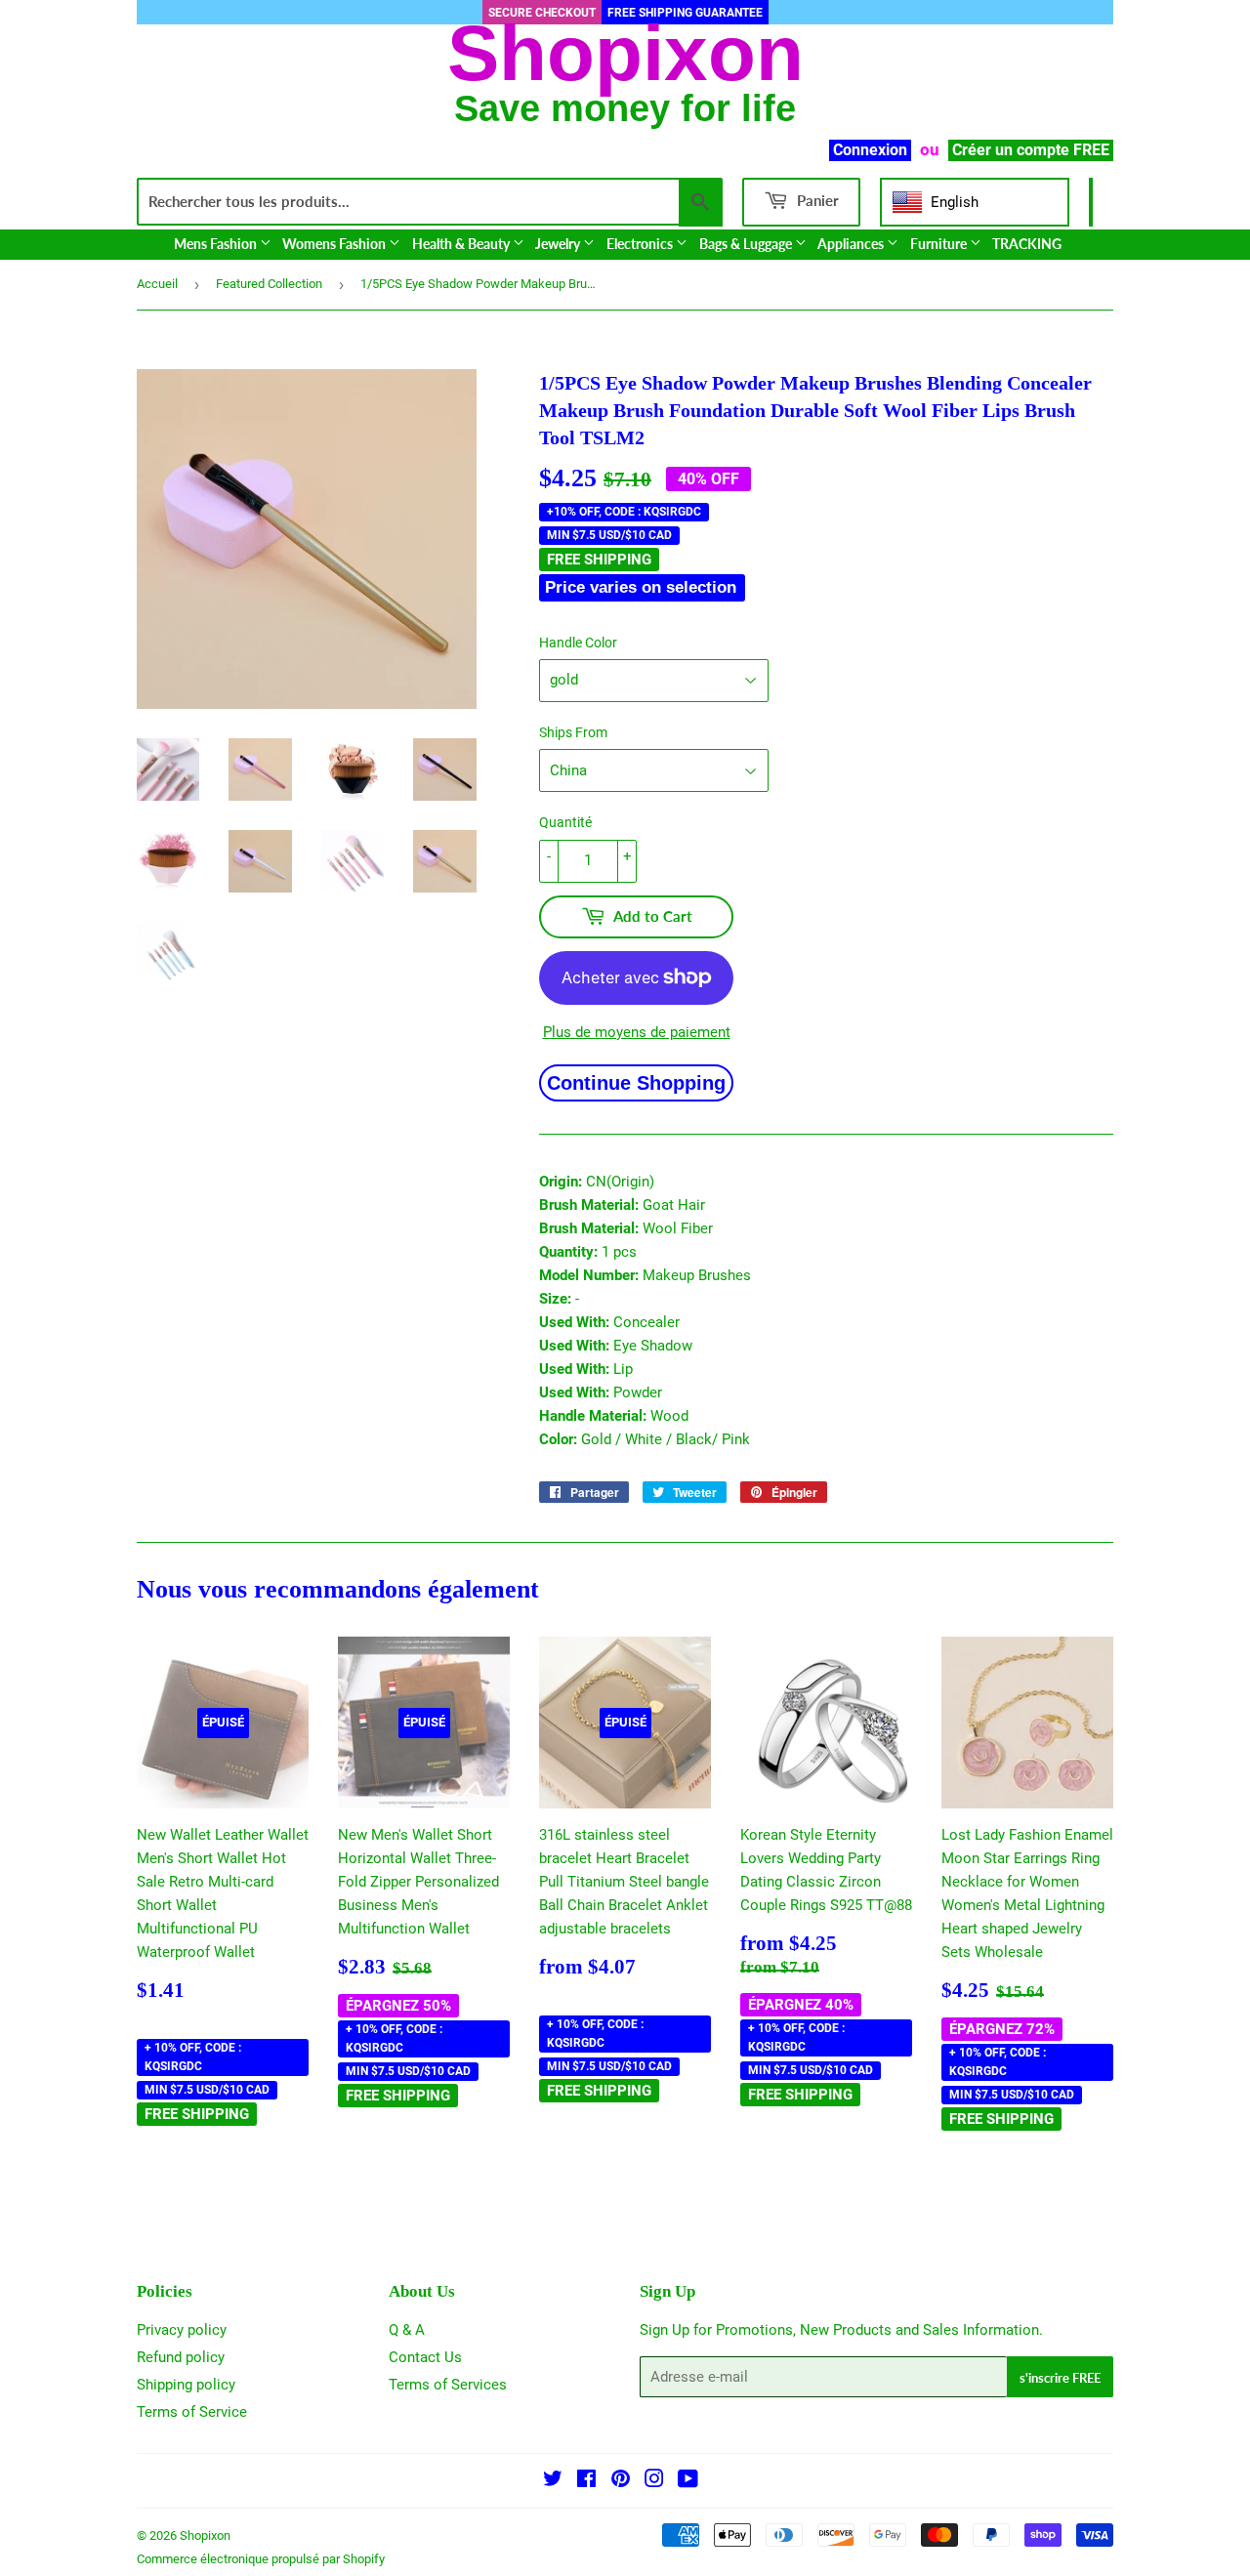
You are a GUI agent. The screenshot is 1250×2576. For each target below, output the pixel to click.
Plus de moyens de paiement (637, 1032)
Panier (816, 200)
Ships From (573, 732)
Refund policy (181, 2357)
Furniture (940, 244)
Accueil (157, 284)
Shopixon (205, 2535)
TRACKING (1027, 244)
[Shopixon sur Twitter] (553, 2481)
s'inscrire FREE (1060, 2378)
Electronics (641, 244)
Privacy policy (182, 2330)
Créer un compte (1011, 150)
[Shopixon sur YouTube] (688, 2481)
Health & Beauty (462, 244)
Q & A (407, 2330)
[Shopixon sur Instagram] (654, 2481)
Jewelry (559, 244)
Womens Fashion (335, 244)
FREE (1091, 150)
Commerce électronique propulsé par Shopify (261, 2559)
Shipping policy (186, 2385)
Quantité (565, 822)
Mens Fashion (217, 244)
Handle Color (578, 643)
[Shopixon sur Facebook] (586, 2481)
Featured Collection (269, 284)
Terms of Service (192, 2412)
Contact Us (425, 2357)
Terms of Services (448, 2385)
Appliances (852, 244)
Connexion (870, 150)
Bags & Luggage (747, 244)
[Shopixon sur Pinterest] (621, 2481)
